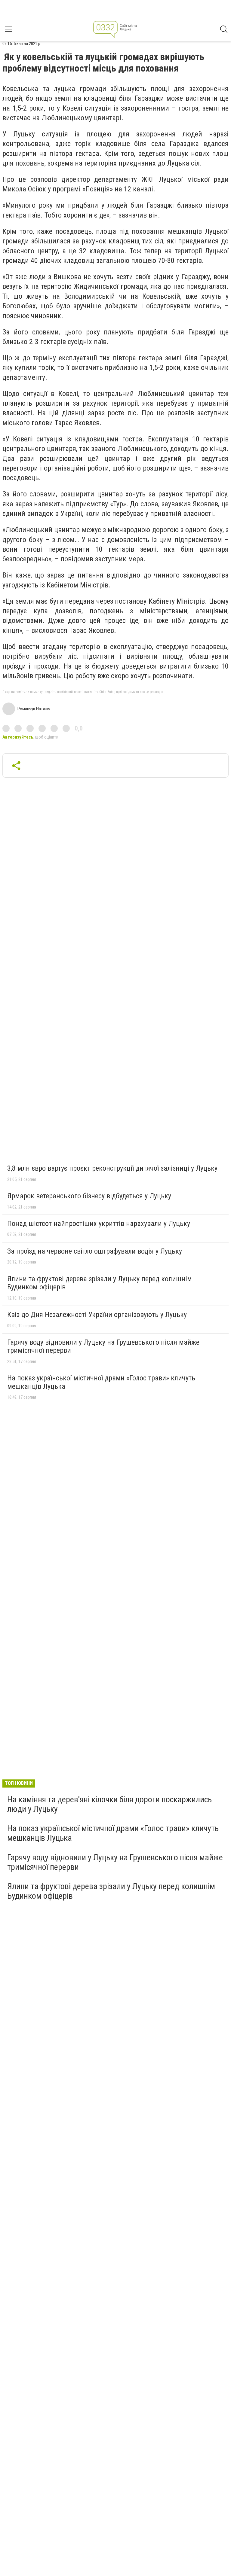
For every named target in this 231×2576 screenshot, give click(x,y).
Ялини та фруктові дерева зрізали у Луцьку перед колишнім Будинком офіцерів (100, 1283)
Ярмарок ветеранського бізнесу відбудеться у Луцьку (89, 1196)
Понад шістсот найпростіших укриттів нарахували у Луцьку (99, 1224)
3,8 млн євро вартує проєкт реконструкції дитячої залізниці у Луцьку (112, 1168)
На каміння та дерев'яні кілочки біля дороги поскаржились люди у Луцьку (109, 1804)
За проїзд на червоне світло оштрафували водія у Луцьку (95, 1251)
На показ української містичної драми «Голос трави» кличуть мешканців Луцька (101, 1382)
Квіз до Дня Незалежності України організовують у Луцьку (97, 1315)
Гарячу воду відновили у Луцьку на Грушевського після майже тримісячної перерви (103, 1346)
